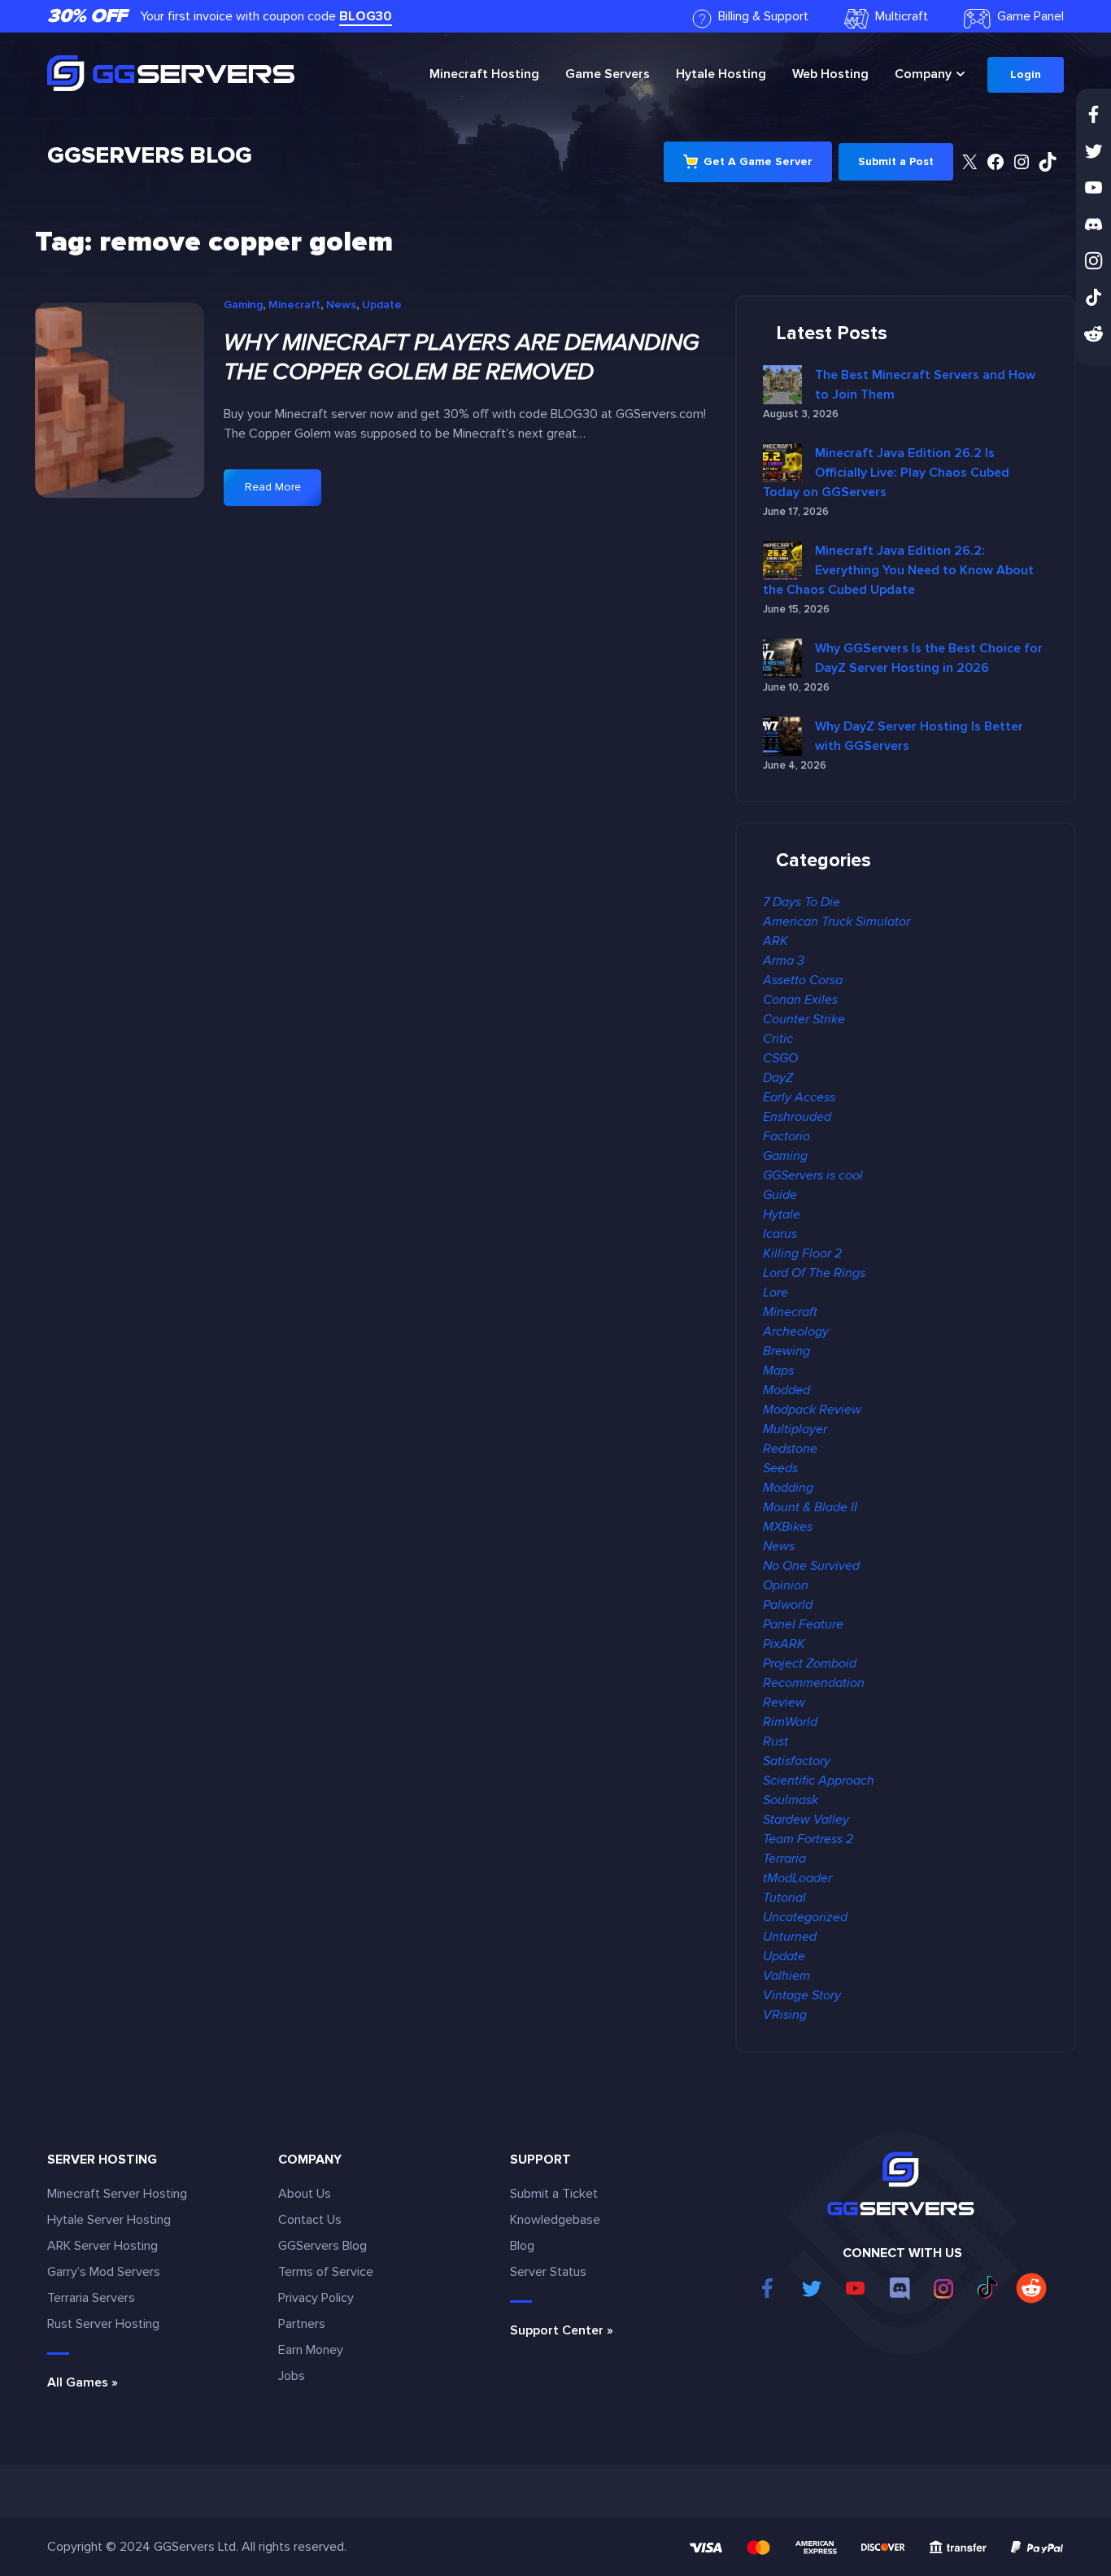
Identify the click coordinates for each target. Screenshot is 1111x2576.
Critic (778, 1039)
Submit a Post (896, 161)
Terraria (784, 1859)
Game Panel (1030, 16)
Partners (302, 2324)
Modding (788, 1488)
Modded (786, 1390)
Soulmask (791, 1800)
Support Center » (562, 2330)
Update (382, 305)
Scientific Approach (819, 1781)
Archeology (796, 1332)
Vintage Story (802, 1995)
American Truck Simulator (837, 922)
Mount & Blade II (810, 1507)
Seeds (780, 1468)
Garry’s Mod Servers (104, 2272)
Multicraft (902, 16)
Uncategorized (805, 1917)
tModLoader (797, 1878)
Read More (283, 493)
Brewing (786, 1351)
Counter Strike (804, 1019)
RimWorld (790, 1722)
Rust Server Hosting (103, 2324)
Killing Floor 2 (802, 1253)
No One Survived (811, 1566)
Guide (780, 1195)
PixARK (784, 1644)
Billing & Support (763, 16)
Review (784, 1702)
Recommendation (814, 1683)
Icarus (780, 1234)
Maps (778, 1371)
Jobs (292, 2376)
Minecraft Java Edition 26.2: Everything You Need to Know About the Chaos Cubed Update (898, 570)
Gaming (243, 305)
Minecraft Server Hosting (117, 2194)
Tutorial (784, 1898)
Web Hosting (830, 74)
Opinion (786, 1585)
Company (923, 74)
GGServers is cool (813, 1175)
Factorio (786, 1136)
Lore (776, 1292)
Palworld (788, 1605)
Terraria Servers (91, 2298)
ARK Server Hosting (102, 2246)
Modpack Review (812, 1410)
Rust (776, 1741)
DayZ (778, 1078)
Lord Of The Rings (814, 1273)
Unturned (790, 1937)
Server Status (548, 2272)
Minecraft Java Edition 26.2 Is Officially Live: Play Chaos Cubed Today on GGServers (886, 473)
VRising (785, 2015)
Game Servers (608, 74)
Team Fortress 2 (808, 1839)
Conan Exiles (800, 1000)
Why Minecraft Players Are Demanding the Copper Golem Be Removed (462, 357)
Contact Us (310, 2220)
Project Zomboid (810, 1663)
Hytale (721, 74)
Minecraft (484, 74)
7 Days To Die (802, 902)
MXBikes (788, 1527)
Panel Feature (803, 1624)
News (341, 305)
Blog (522, 2246)
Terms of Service (326, 2272)
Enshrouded (797, 1117)
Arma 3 (784, 961)
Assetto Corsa (803, 980)
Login (1026, 74)
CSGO (780, 1058)
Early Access (799, 1097)
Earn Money (311, 2350)
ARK (776, 941)
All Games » (83, 2382)
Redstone (790, 1449)
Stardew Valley (806, 1820)
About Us (305, 2194)
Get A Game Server (758, 161)
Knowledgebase (555, 2220)
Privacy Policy (316, 2298)
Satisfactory (797, 1761)
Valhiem (786, 1976)
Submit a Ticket (554, 2194)
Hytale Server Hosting (109, 2220)
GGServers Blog (150, 155)
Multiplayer (795, 1429)
